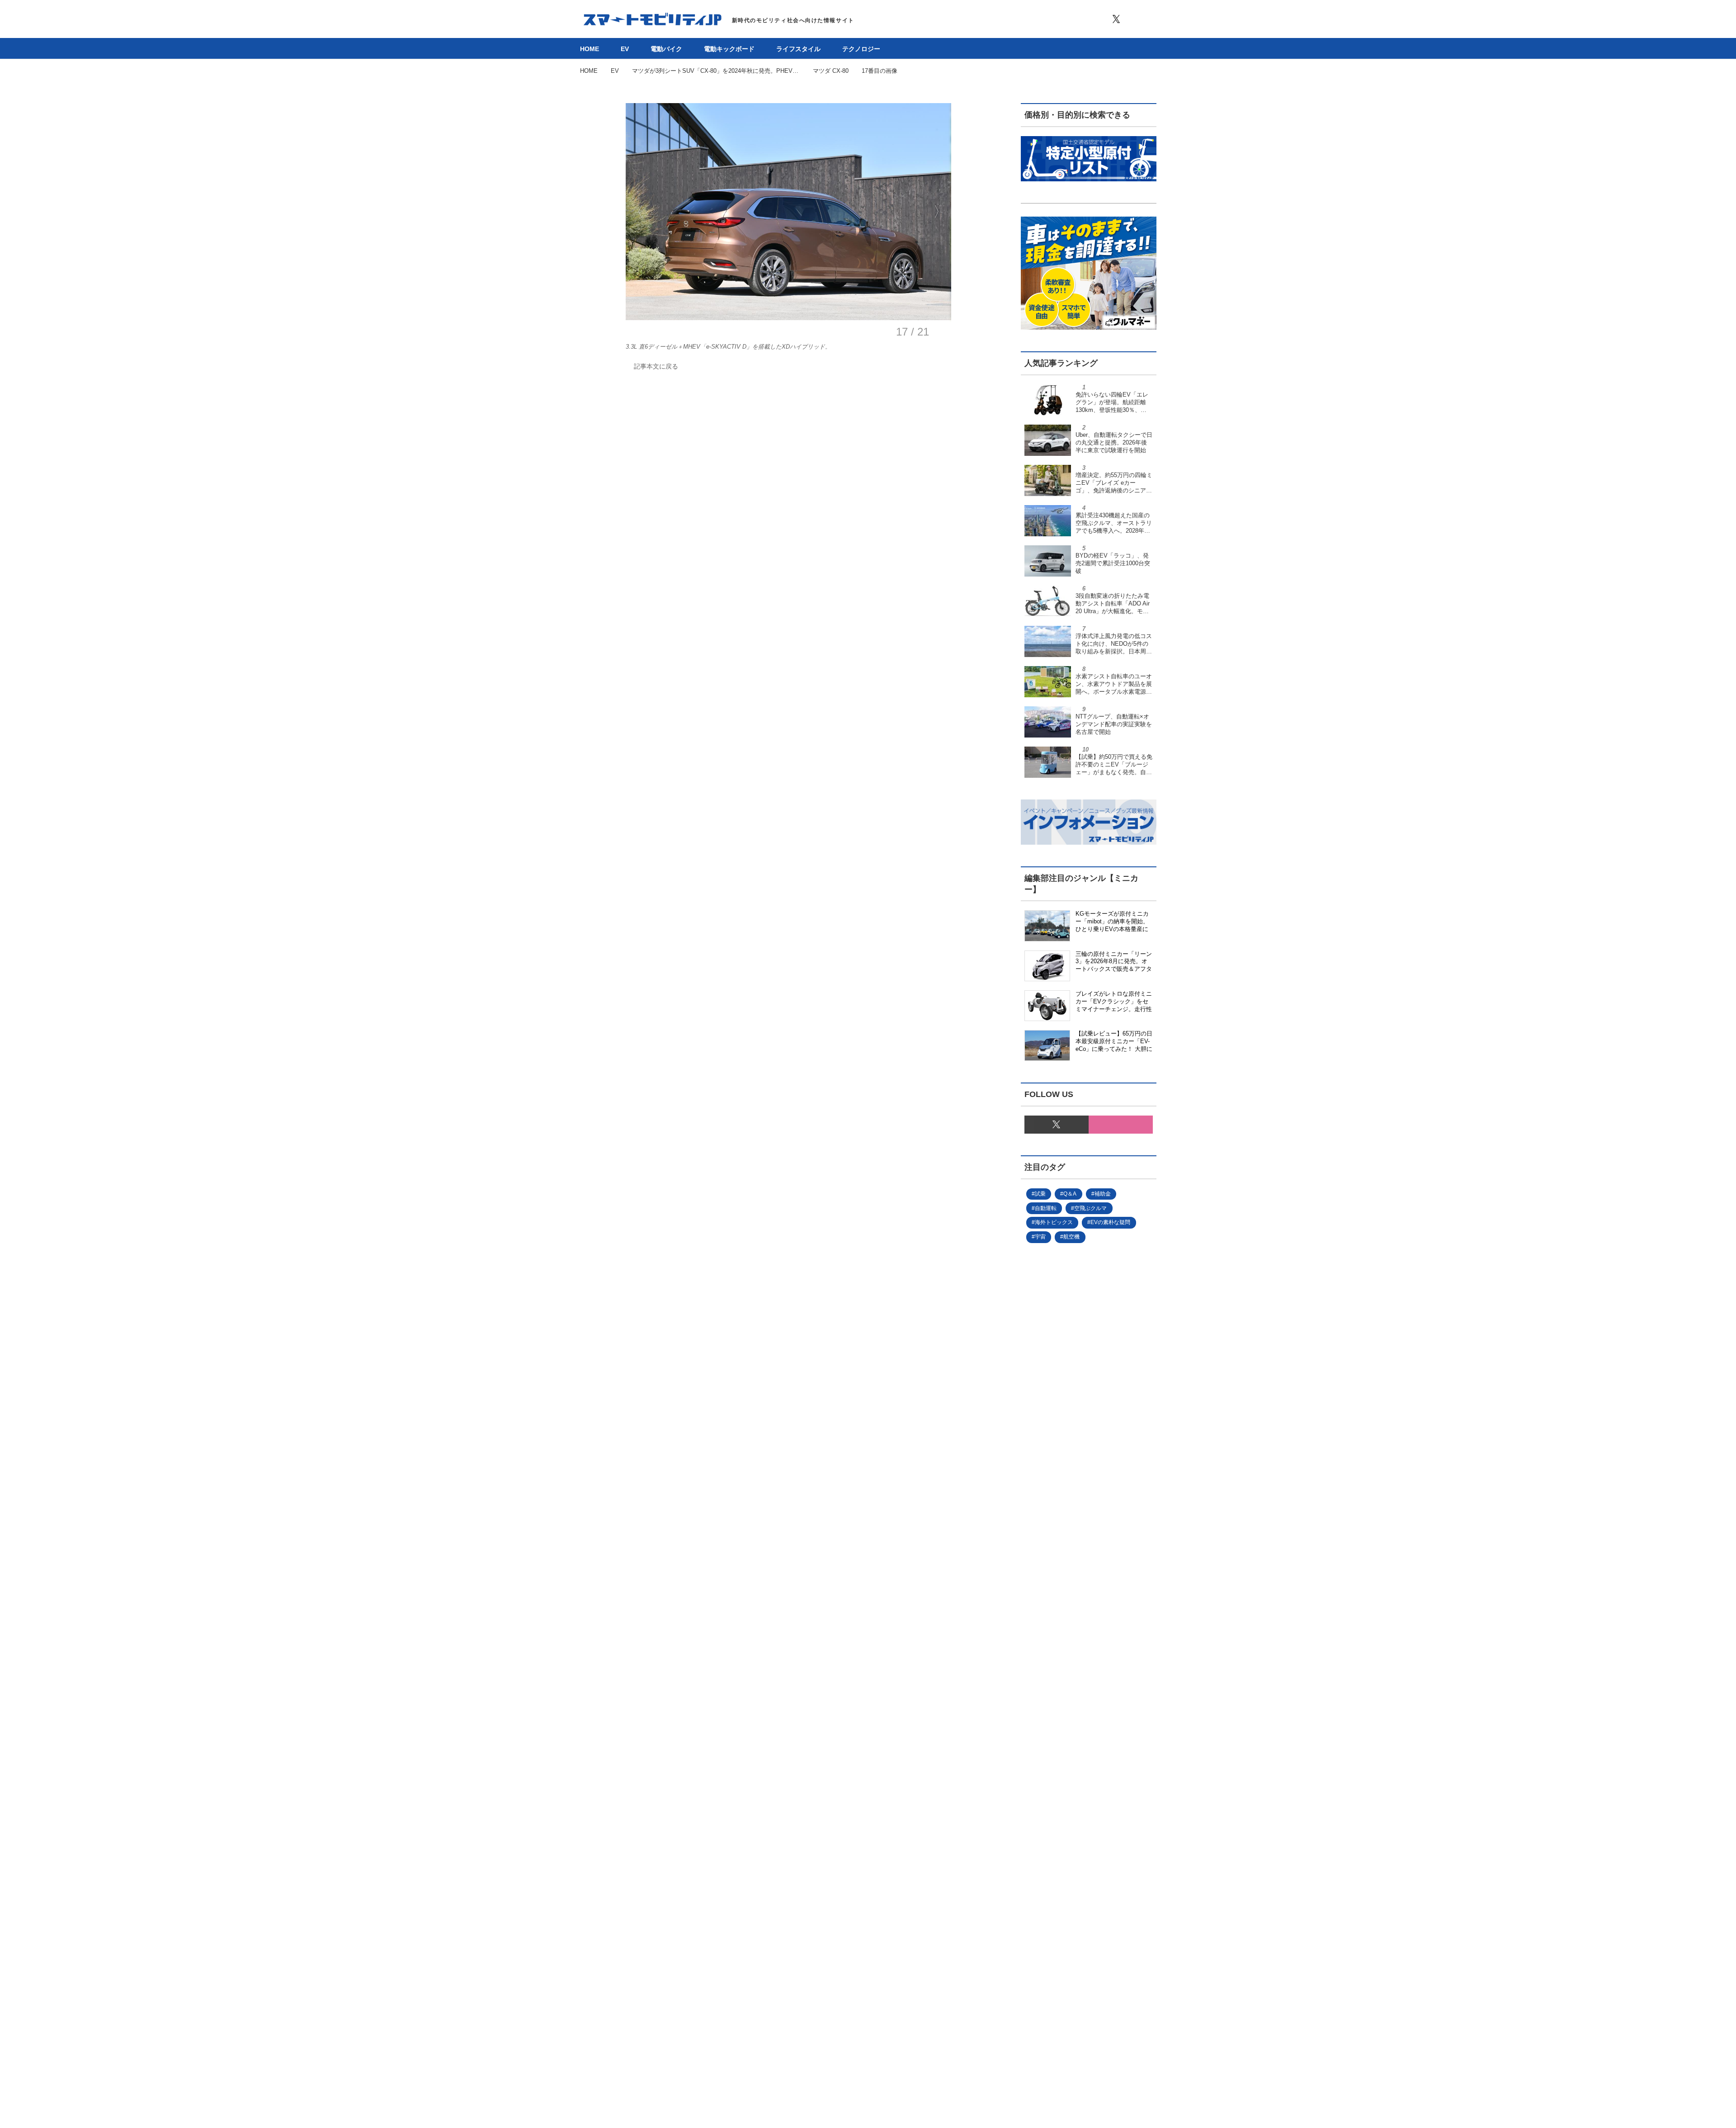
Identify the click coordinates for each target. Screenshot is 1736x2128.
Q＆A (1070, 1194)
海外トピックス (1054, 1222)
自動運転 (1046, 1208)
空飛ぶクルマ (1090, 1208)
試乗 (1040, 1194)
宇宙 (1040, 1237)
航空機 (1071, 1237)
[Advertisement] (1074, 1555)
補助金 (1103, 1194)
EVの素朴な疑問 (1110, 1222)
